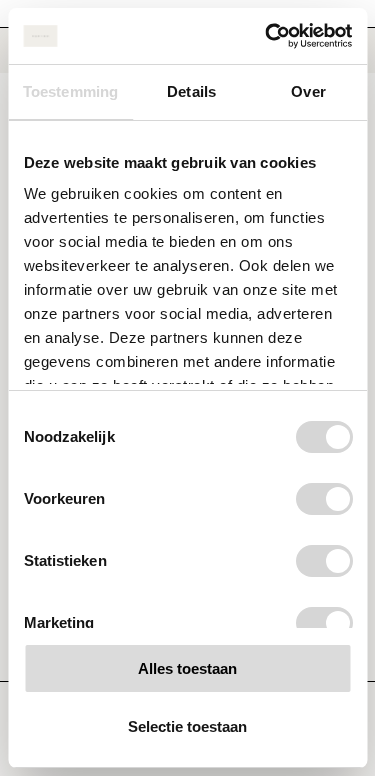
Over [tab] (308, 91)
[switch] (323, 499)
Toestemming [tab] (70, 91)
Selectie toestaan (187, 726)
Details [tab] (191, 91)
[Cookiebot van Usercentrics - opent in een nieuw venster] (267, 36)
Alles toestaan (187, 668)
